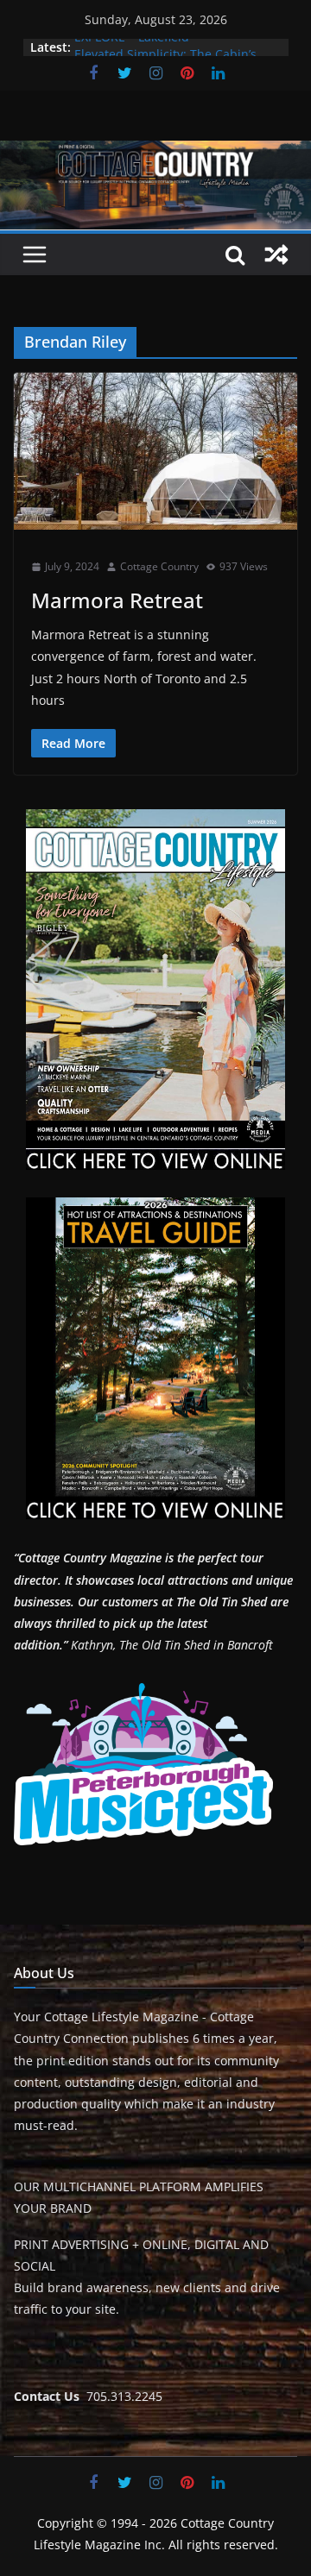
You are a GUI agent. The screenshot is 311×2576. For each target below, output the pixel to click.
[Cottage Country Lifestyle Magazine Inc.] (155, 153)
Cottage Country (159, 566)
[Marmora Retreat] (155, 451)
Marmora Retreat (117, 600)
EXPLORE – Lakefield (132, 47)
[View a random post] (276, 254)
